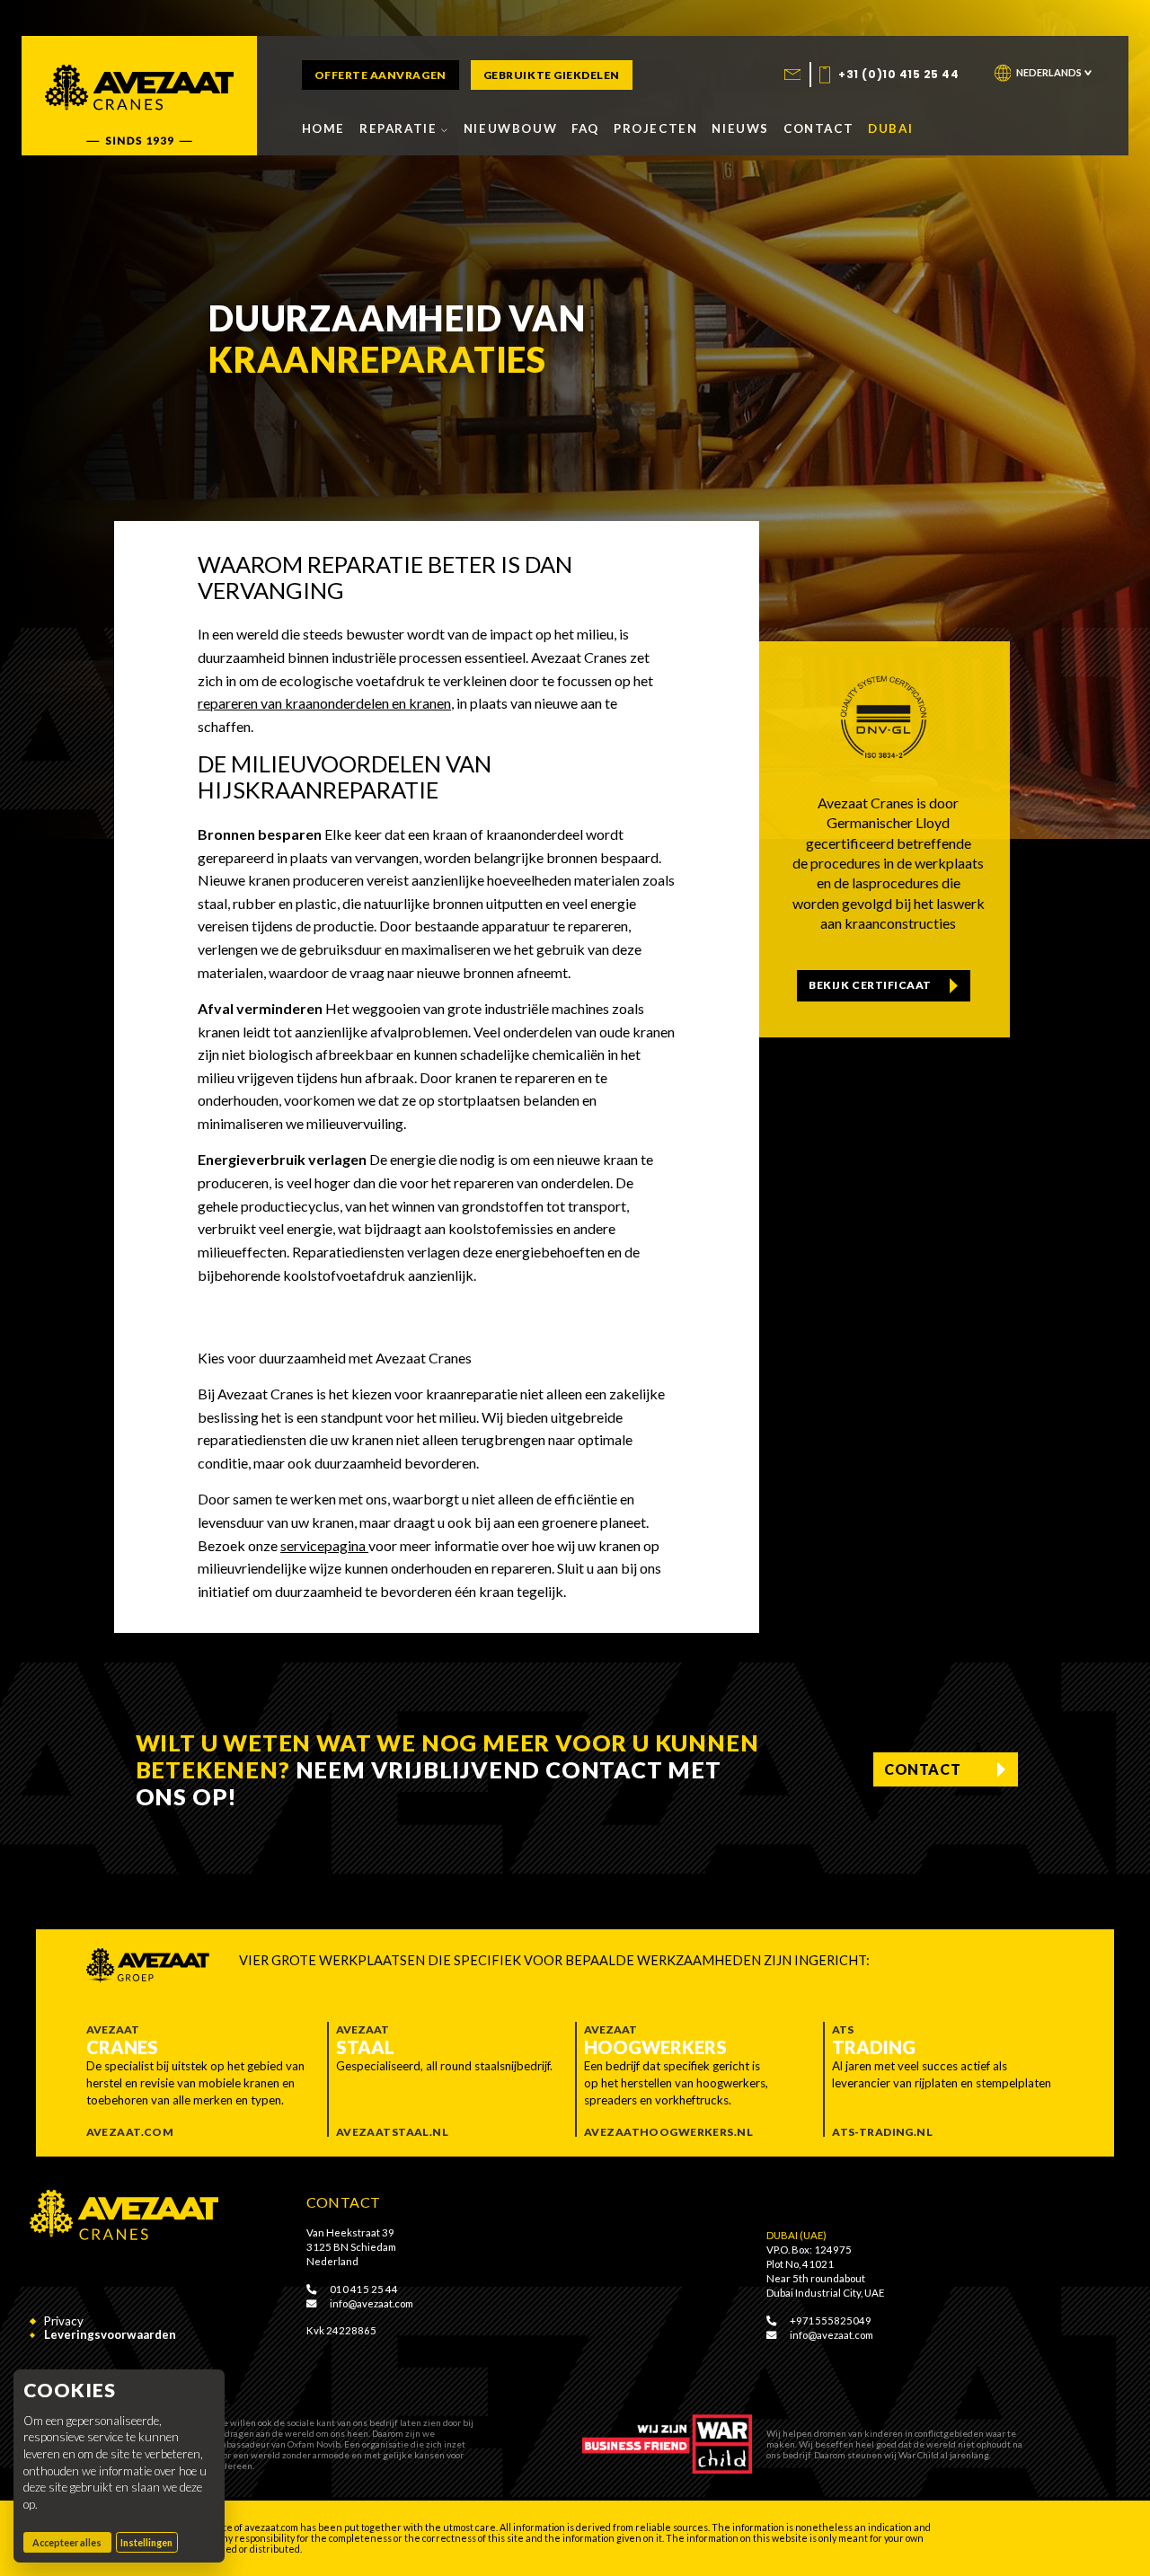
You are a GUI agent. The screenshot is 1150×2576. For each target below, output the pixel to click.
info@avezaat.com (371, 2303)
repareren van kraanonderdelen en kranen (324, 703)
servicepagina (324, 1545)
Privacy (64, 2321)
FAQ (585, 128)
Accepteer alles (72, 2542)
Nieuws (740, 128)
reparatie (398, 128)
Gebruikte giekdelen (552, 75)
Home (323, 128)
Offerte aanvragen (380, 75)
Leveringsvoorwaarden (110, 2335)
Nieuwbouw (510, 128)
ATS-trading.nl (882, 2132)
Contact (818, 128)
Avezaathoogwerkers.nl (668, 2132)
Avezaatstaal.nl (392, 2132)
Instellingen (146, 2542)
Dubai (890, 128)
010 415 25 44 (363, 2289)
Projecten (655, 128)
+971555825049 (830, 2320)
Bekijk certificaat (870, 985)
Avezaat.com (130, 2132)
